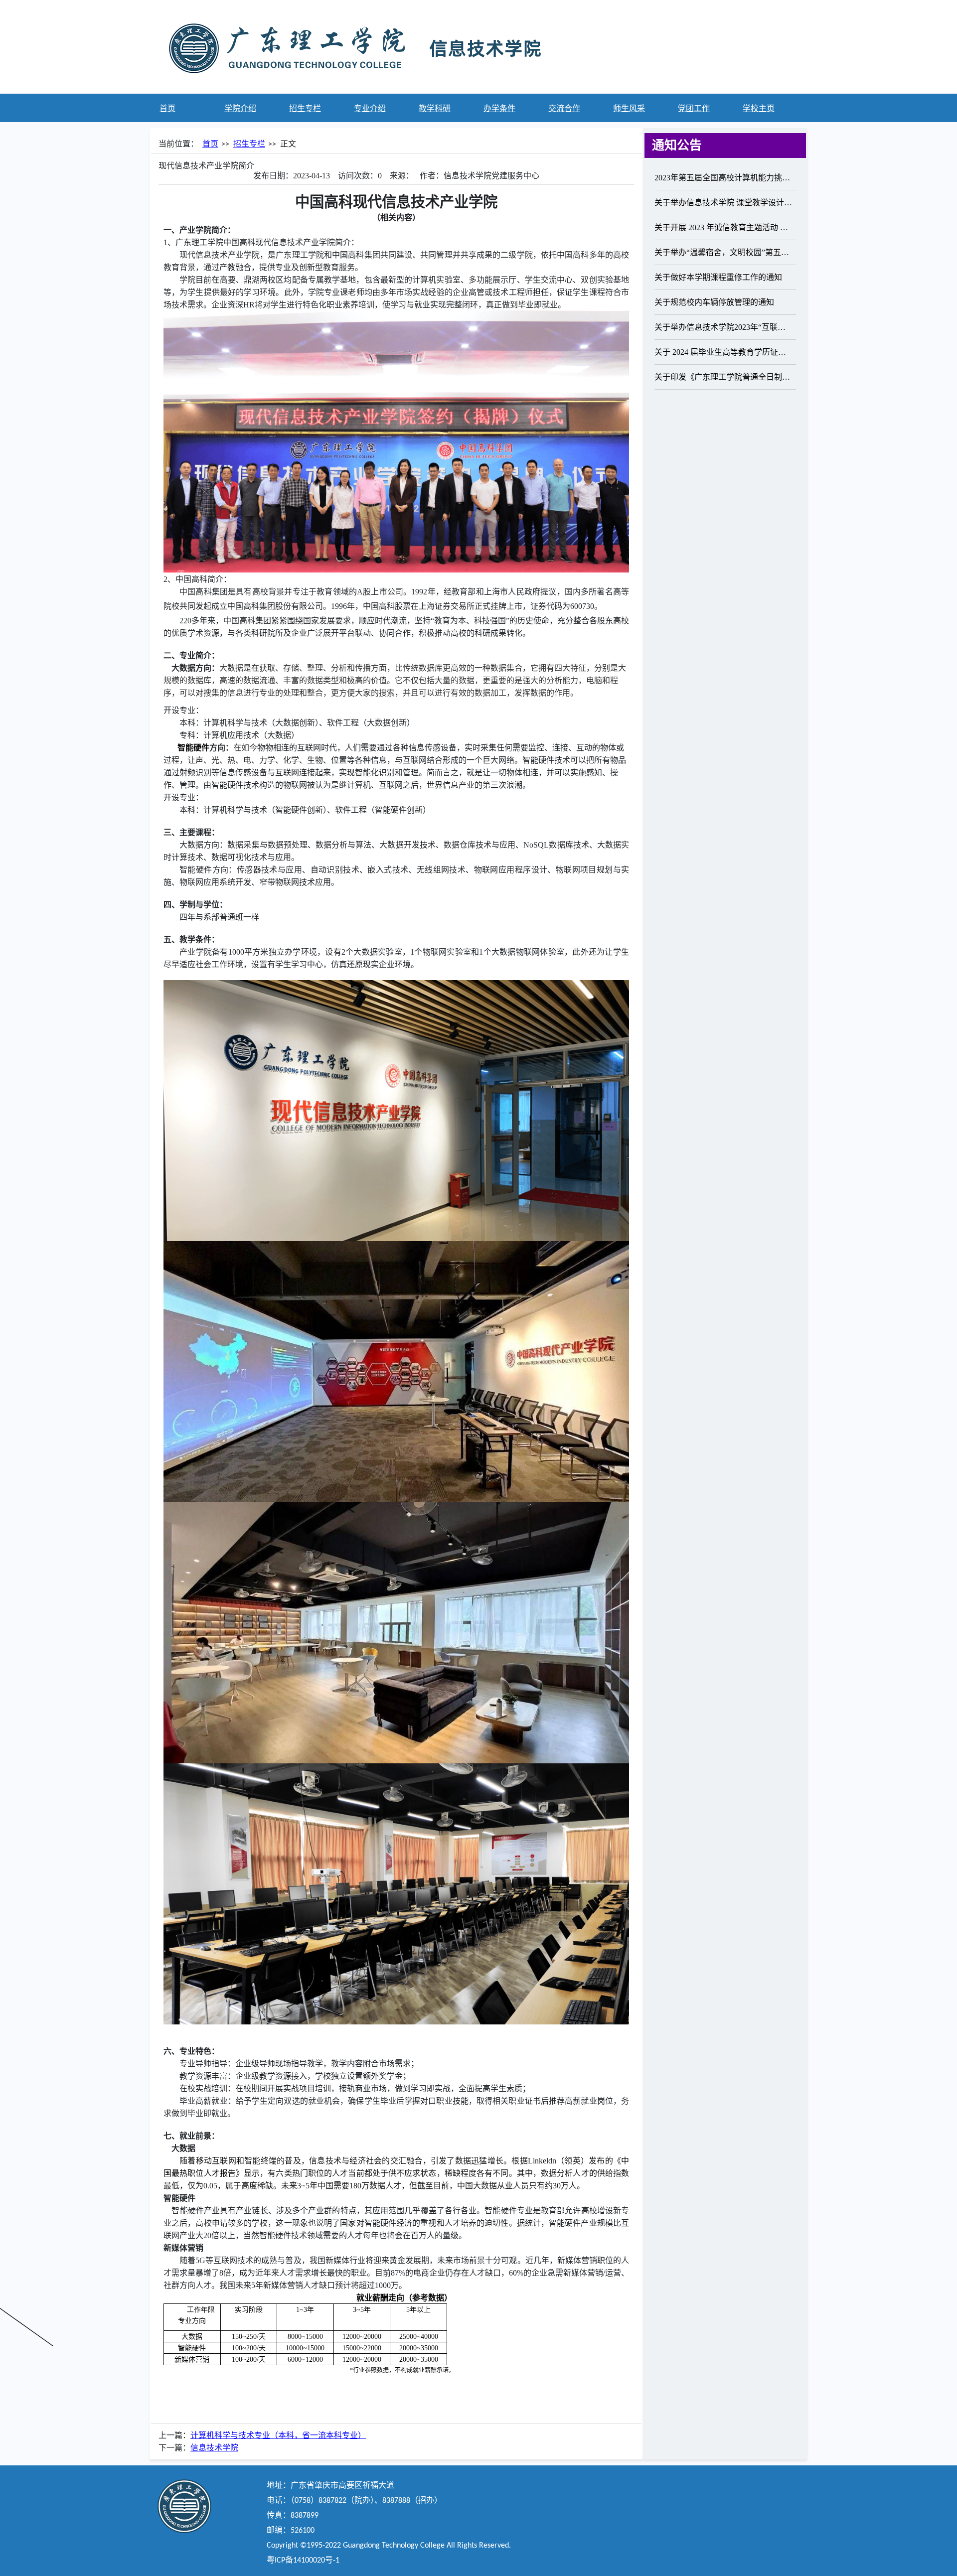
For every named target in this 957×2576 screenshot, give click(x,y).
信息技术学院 (214, 2448)
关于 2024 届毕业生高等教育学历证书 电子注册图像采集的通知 (724, 352)
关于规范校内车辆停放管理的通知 (714, 302)
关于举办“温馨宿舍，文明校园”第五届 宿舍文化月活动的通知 (724, 252)
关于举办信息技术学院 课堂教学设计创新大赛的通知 (724, 203)
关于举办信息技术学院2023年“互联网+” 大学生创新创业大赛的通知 (724, 327)
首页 (210, 144)
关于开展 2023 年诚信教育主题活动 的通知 (724, 227)
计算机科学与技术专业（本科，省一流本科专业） (278, 2436)
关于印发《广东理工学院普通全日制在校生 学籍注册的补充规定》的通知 (724, 377)
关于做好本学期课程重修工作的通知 (718, 277)
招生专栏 (249, 144)
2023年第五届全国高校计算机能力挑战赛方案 (724, 178)
